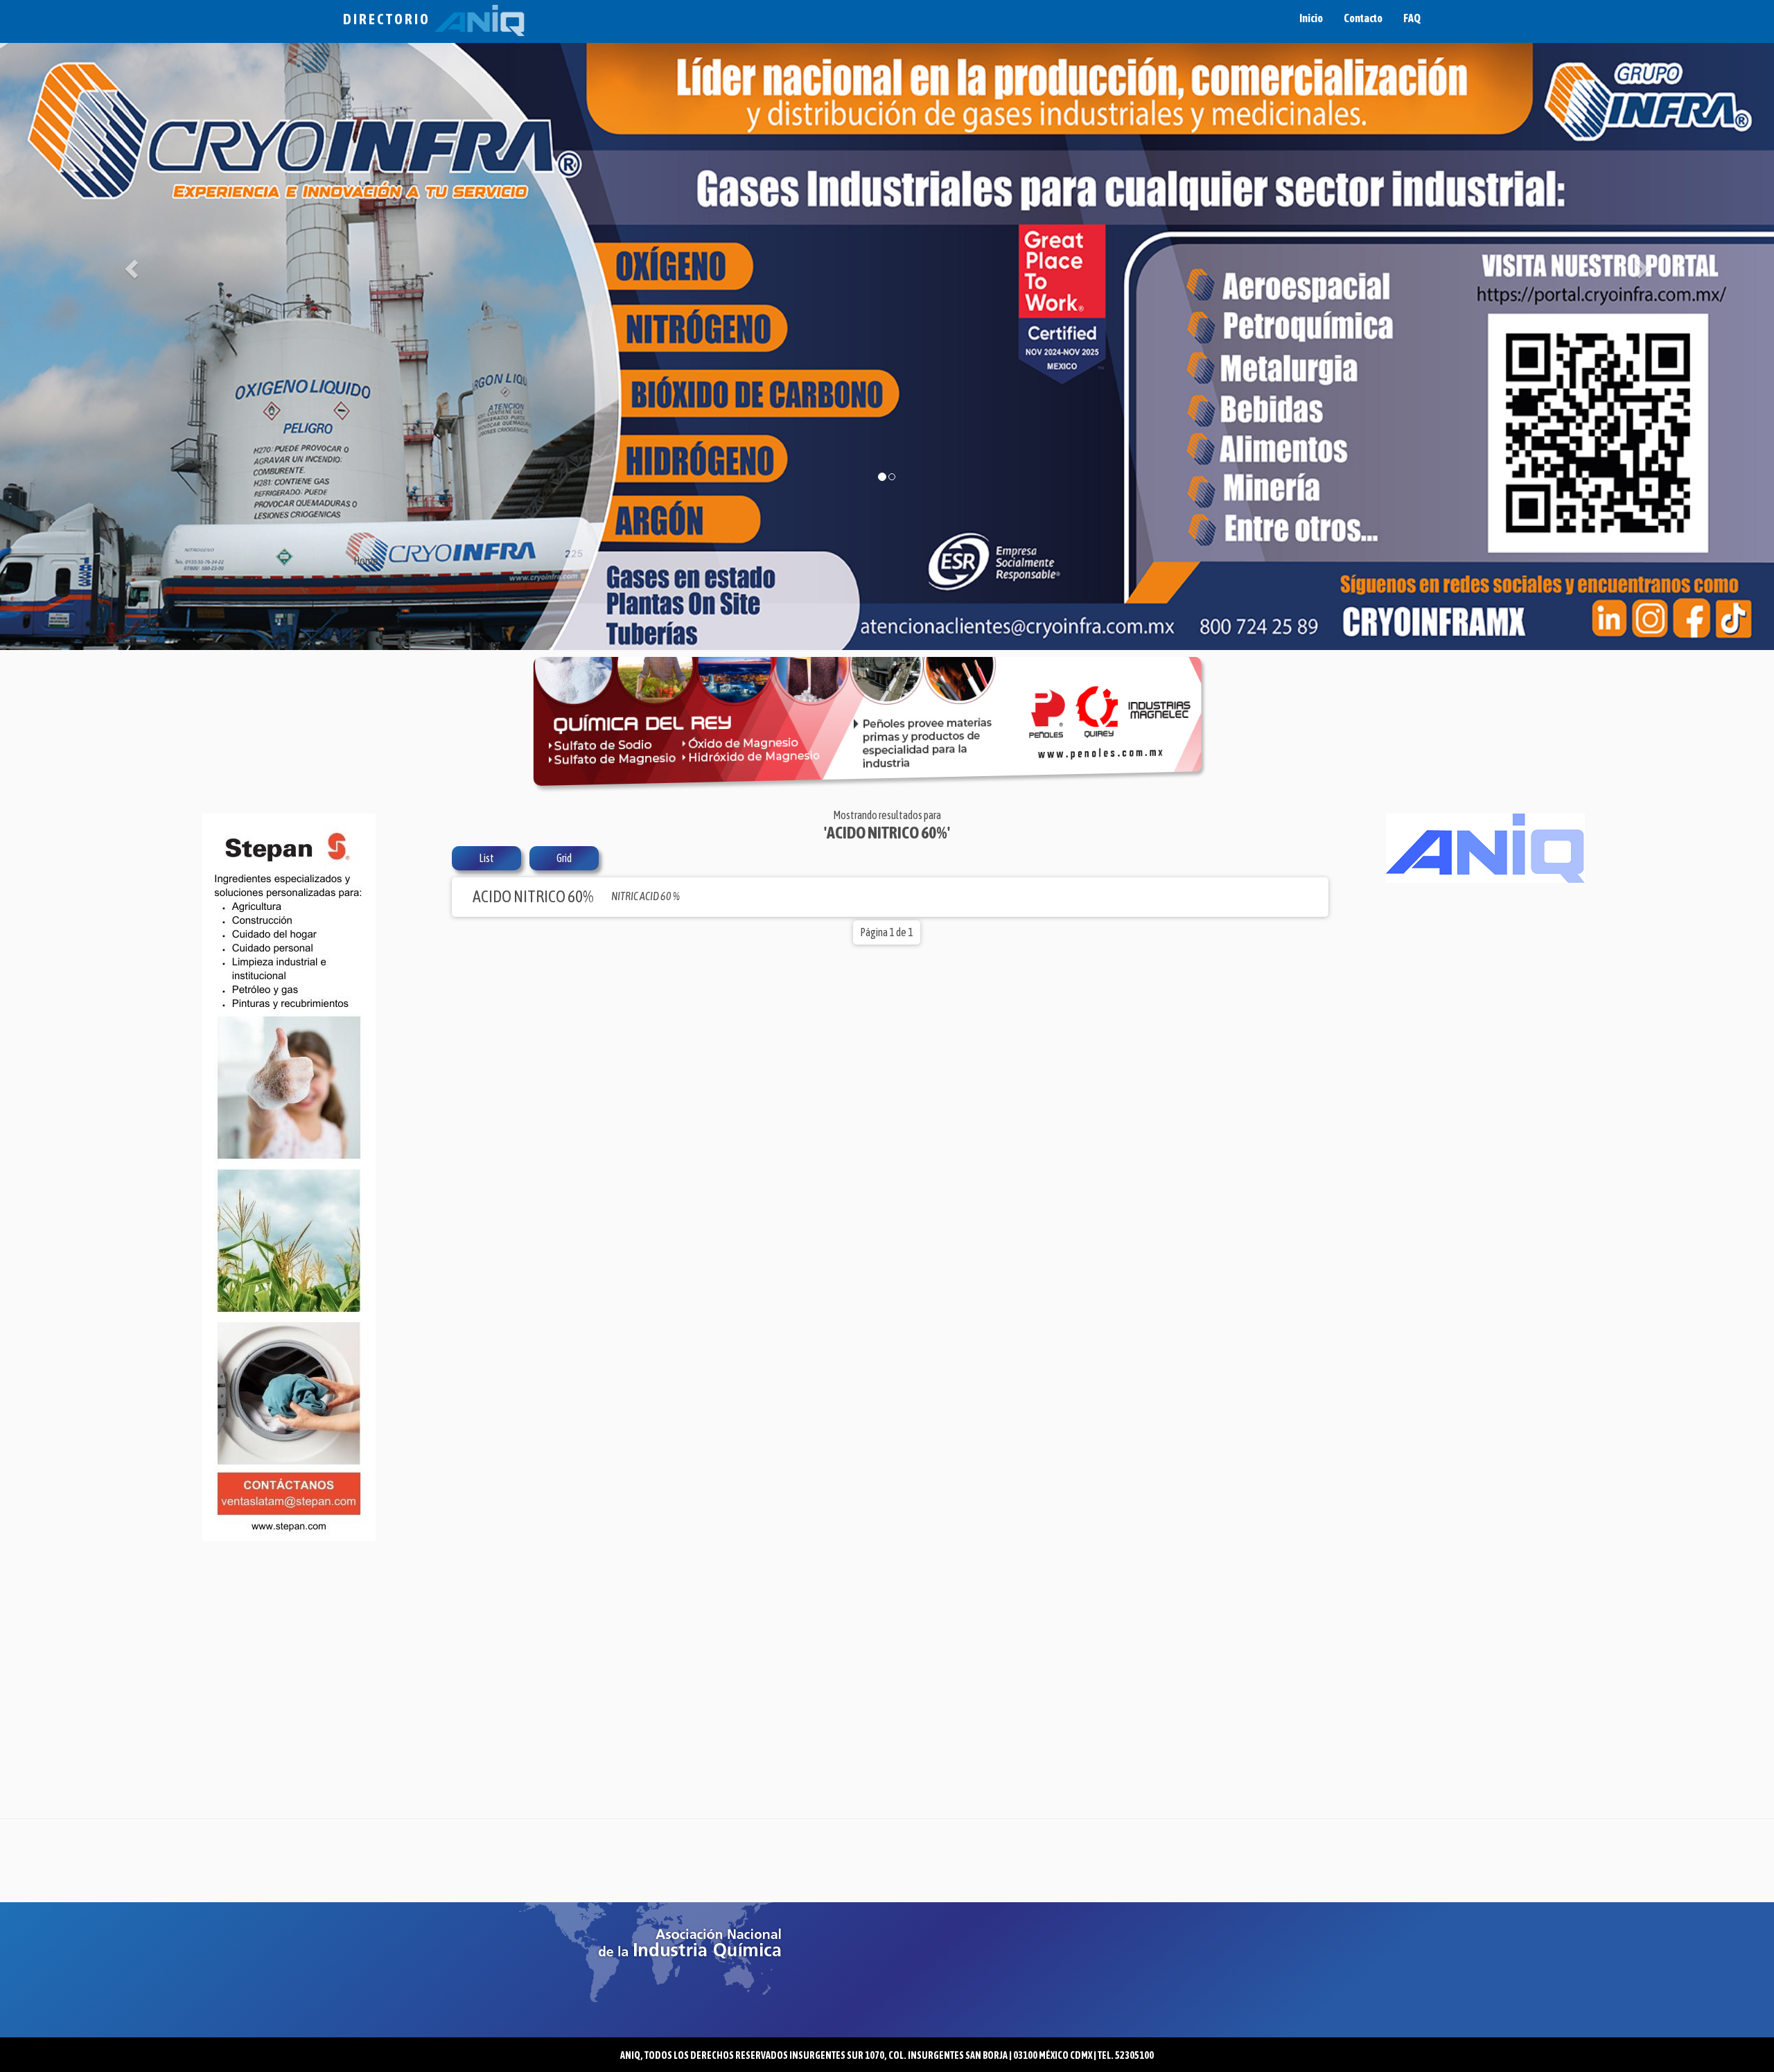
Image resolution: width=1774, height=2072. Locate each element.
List (486, 858)
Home (366, 561)
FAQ (1412, 18)
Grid (564, 858)
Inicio (1311, 18)
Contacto (1363, 18)
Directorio (389, 19)
